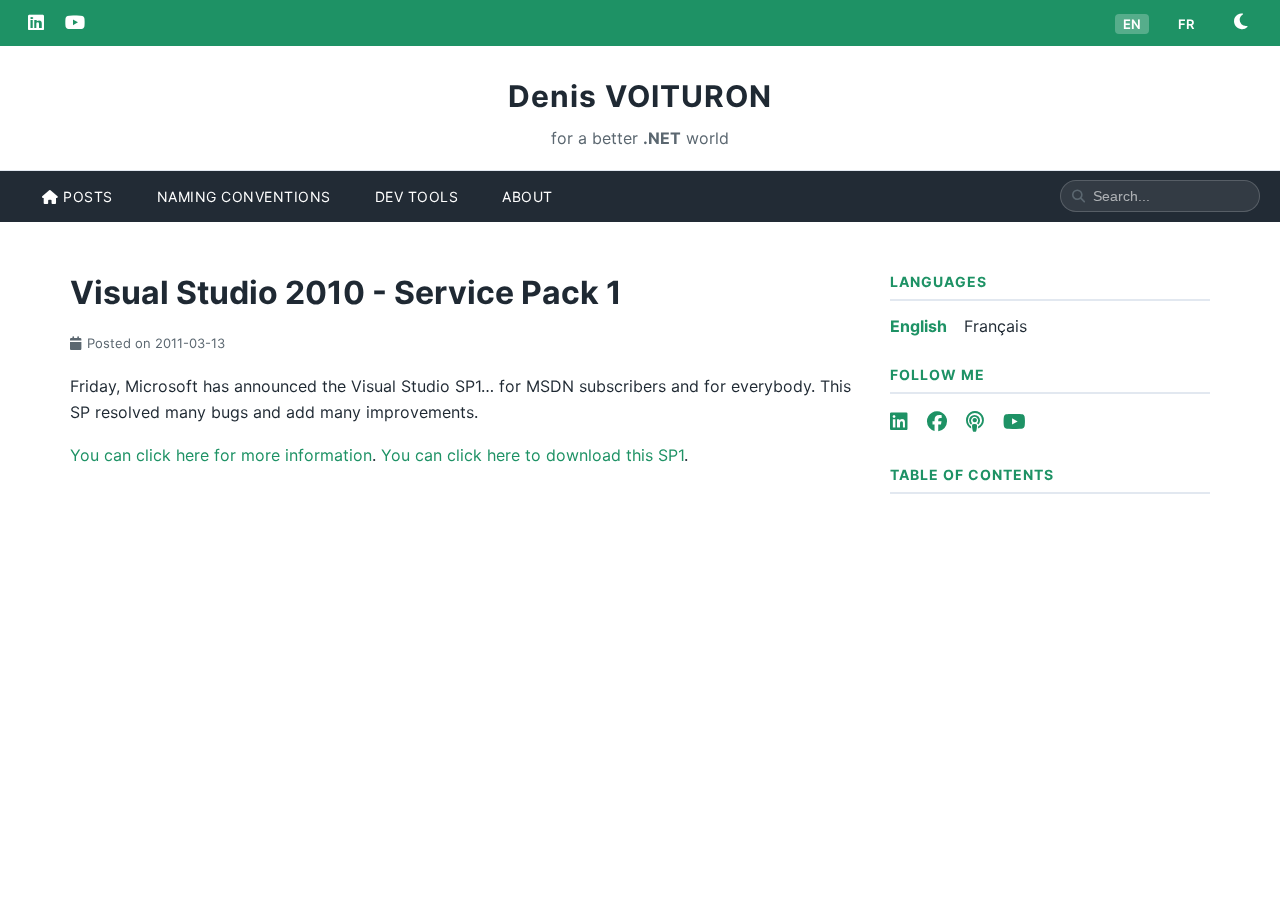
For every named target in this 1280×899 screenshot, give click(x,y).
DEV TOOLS (417, 196)
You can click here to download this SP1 (532, 455)
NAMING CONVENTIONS (244, 196)
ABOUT (527, 196)
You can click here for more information (221, 455)
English (918, 326)
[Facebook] (937, 422)
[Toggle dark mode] (1241, 22)
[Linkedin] (36, 22)
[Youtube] (1014, 422)
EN (1132, 24)
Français (995, 326)
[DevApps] (75, 22)
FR (1186, 24)
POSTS (86, 196)
